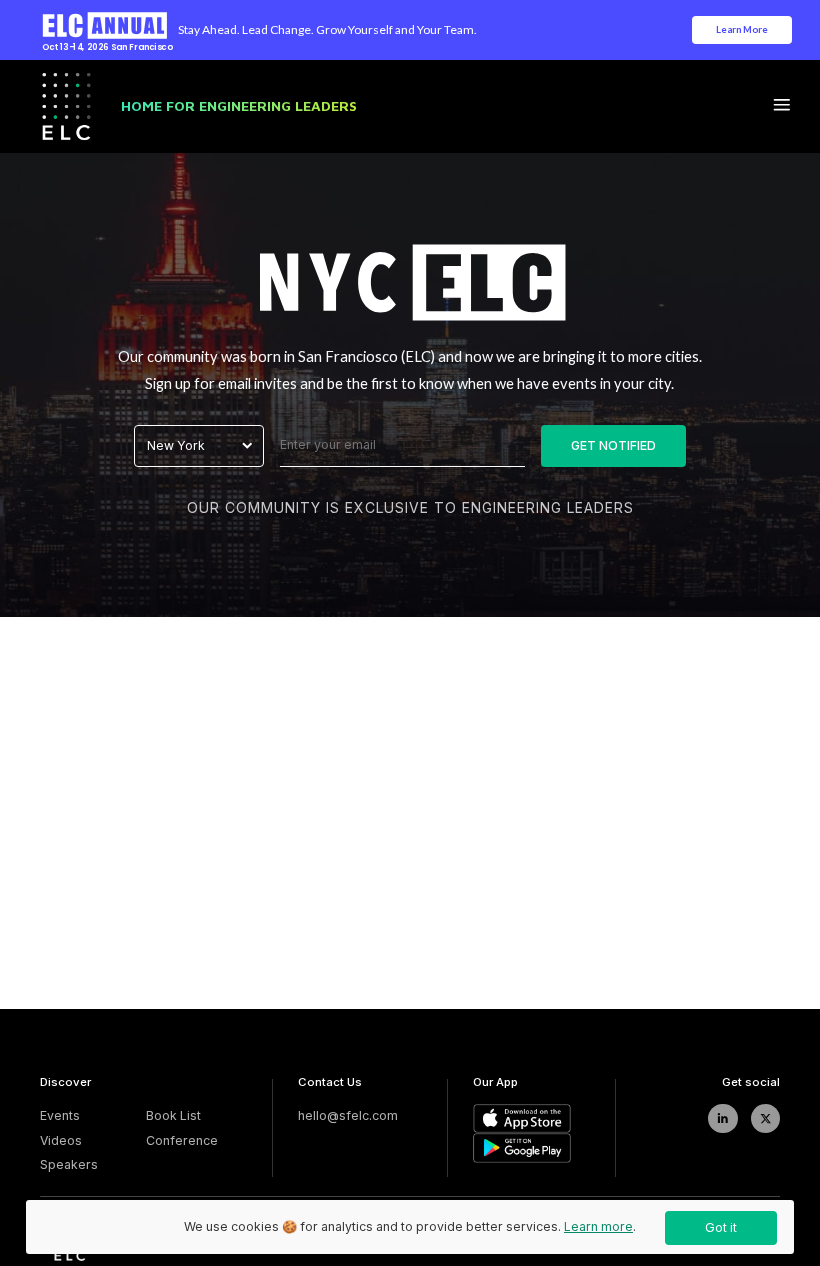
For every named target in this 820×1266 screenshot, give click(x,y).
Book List (173, 1115)
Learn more (598, 1226)
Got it (721, 1227)
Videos (61, 1140)
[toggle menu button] (782, 106)
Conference (182, 1140)
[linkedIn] (722, 1118)
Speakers (69, 1164)
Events (60, 1115)
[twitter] (765, 1118)
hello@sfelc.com (348, 1115)
